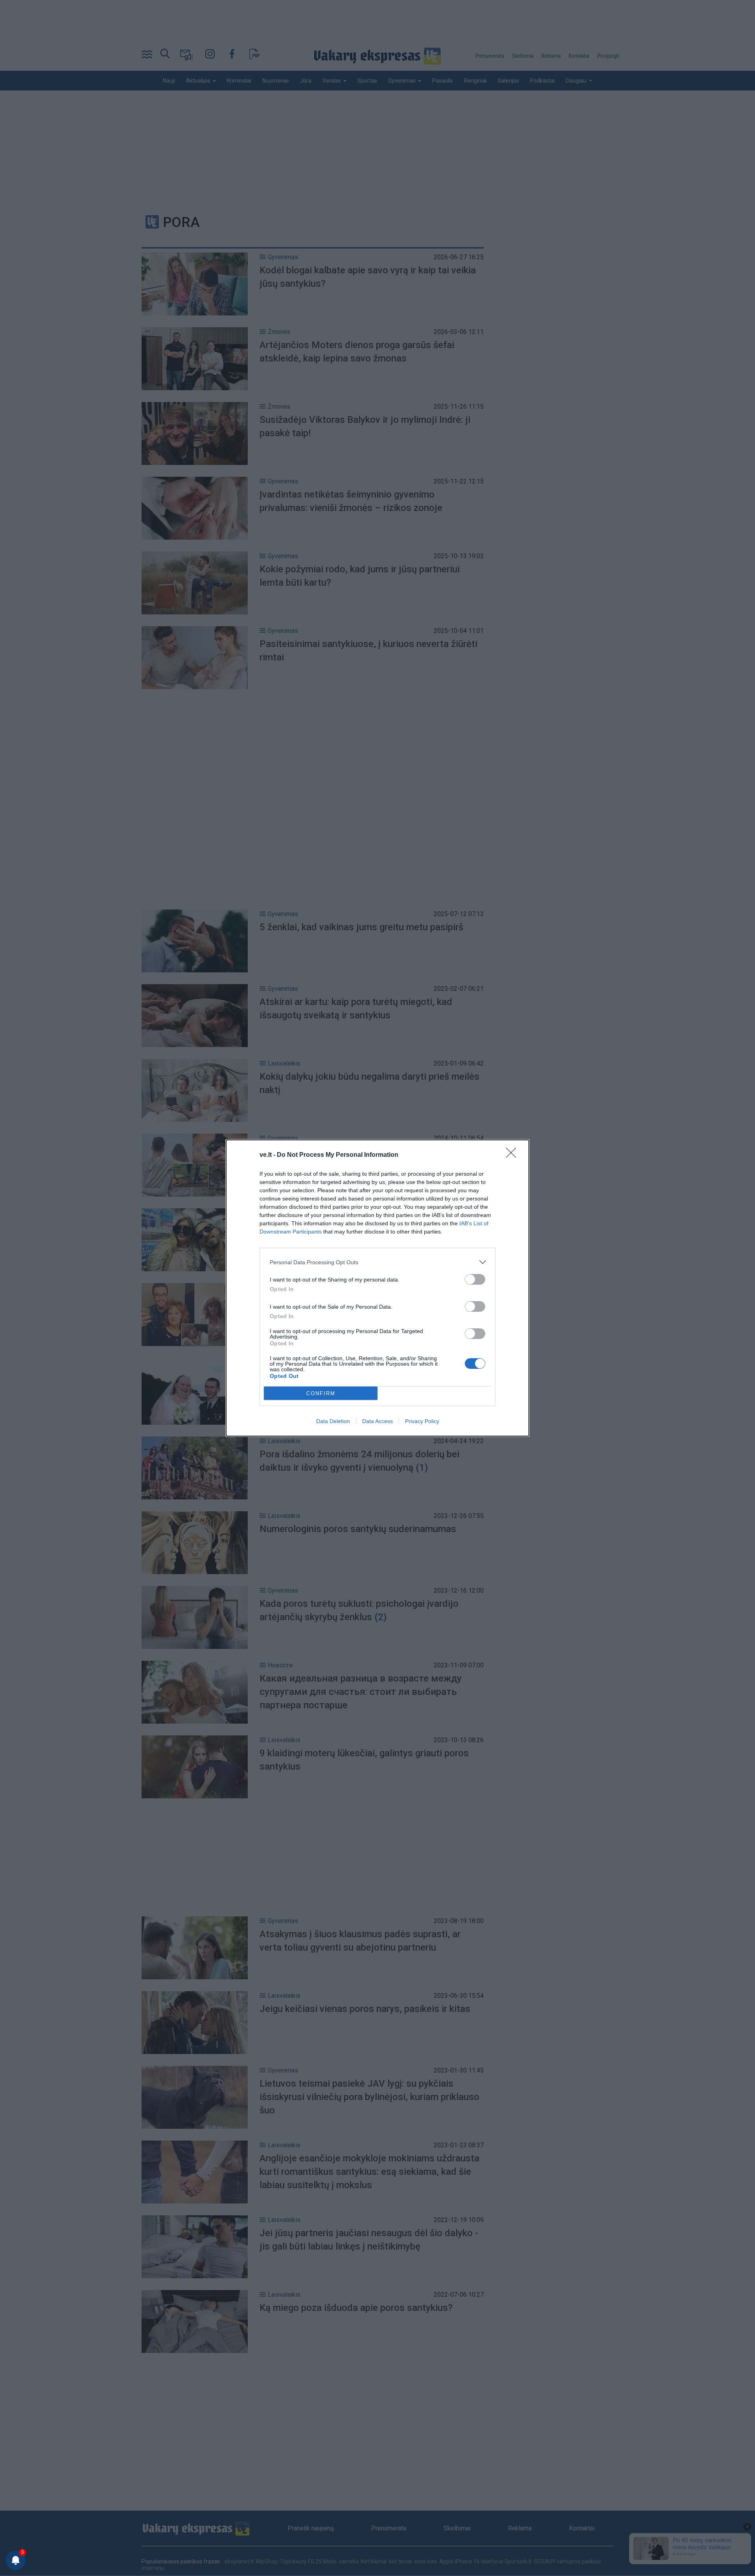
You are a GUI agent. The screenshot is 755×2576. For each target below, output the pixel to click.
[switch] (475, 1279)
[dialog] (377, 1288)
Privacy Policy (422, 1421)
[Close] (514, 1155)
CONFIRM (321, 1393)
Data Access (377, 1421)
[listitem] (377, 1262)
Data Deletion (333, 1421)
